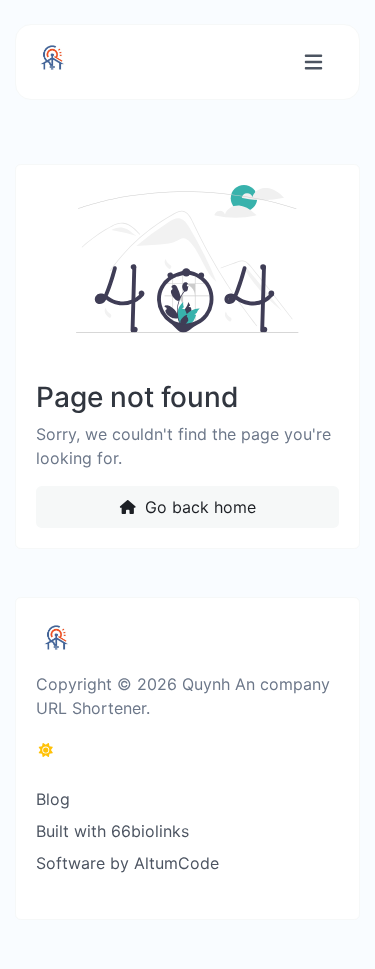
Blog (53, 799)
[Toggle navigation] (313, 62)
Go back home (198, 507)
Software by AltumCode (127, 863)
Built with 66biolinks (112, 831)
